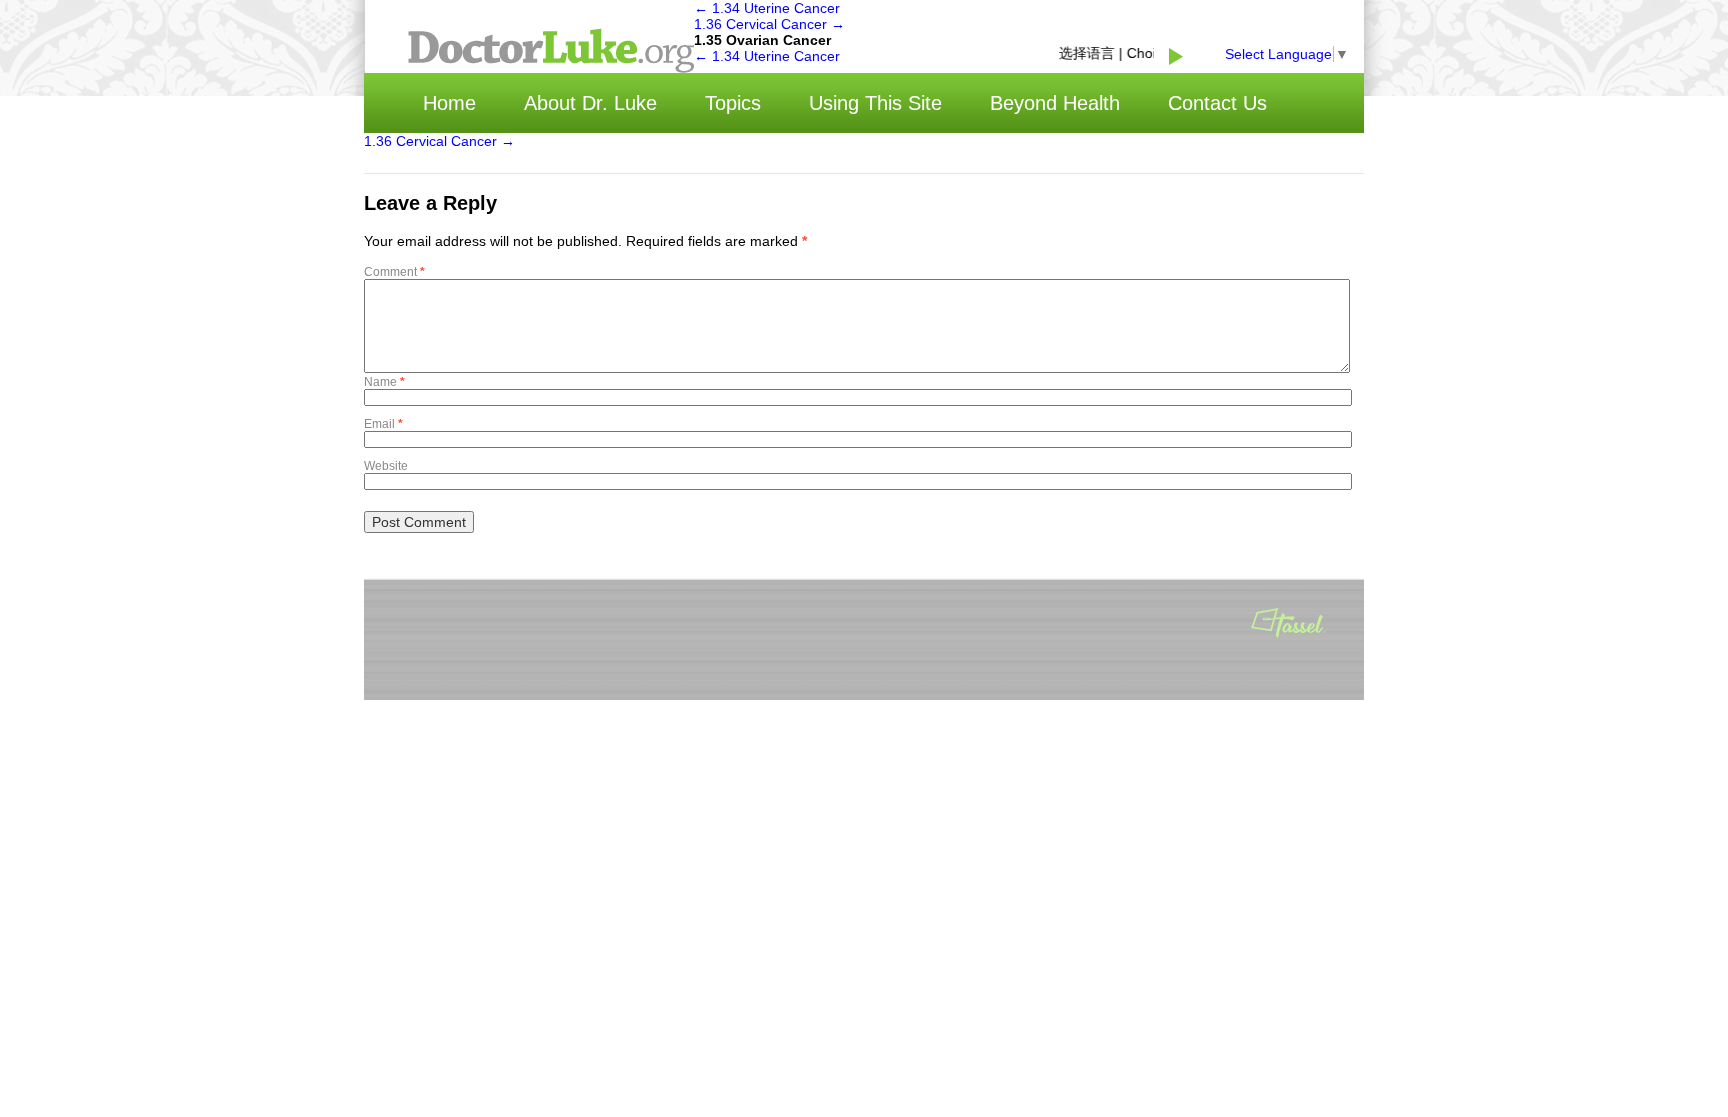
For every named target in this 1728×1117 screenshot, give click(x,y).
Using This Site (875, 103)
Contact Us (1217, 103)
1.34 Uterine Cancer (767, 8)
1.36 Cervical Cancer (769, 24)
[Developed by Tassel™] (1288, 624)
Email (383, 424)
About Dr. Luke (590, 103)
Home (449, 103)
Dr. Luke (551, 50)
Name (384, 382)
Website (386, 466)
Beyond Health (1055, 103)
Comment (394, 272)
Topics (733, 103)
